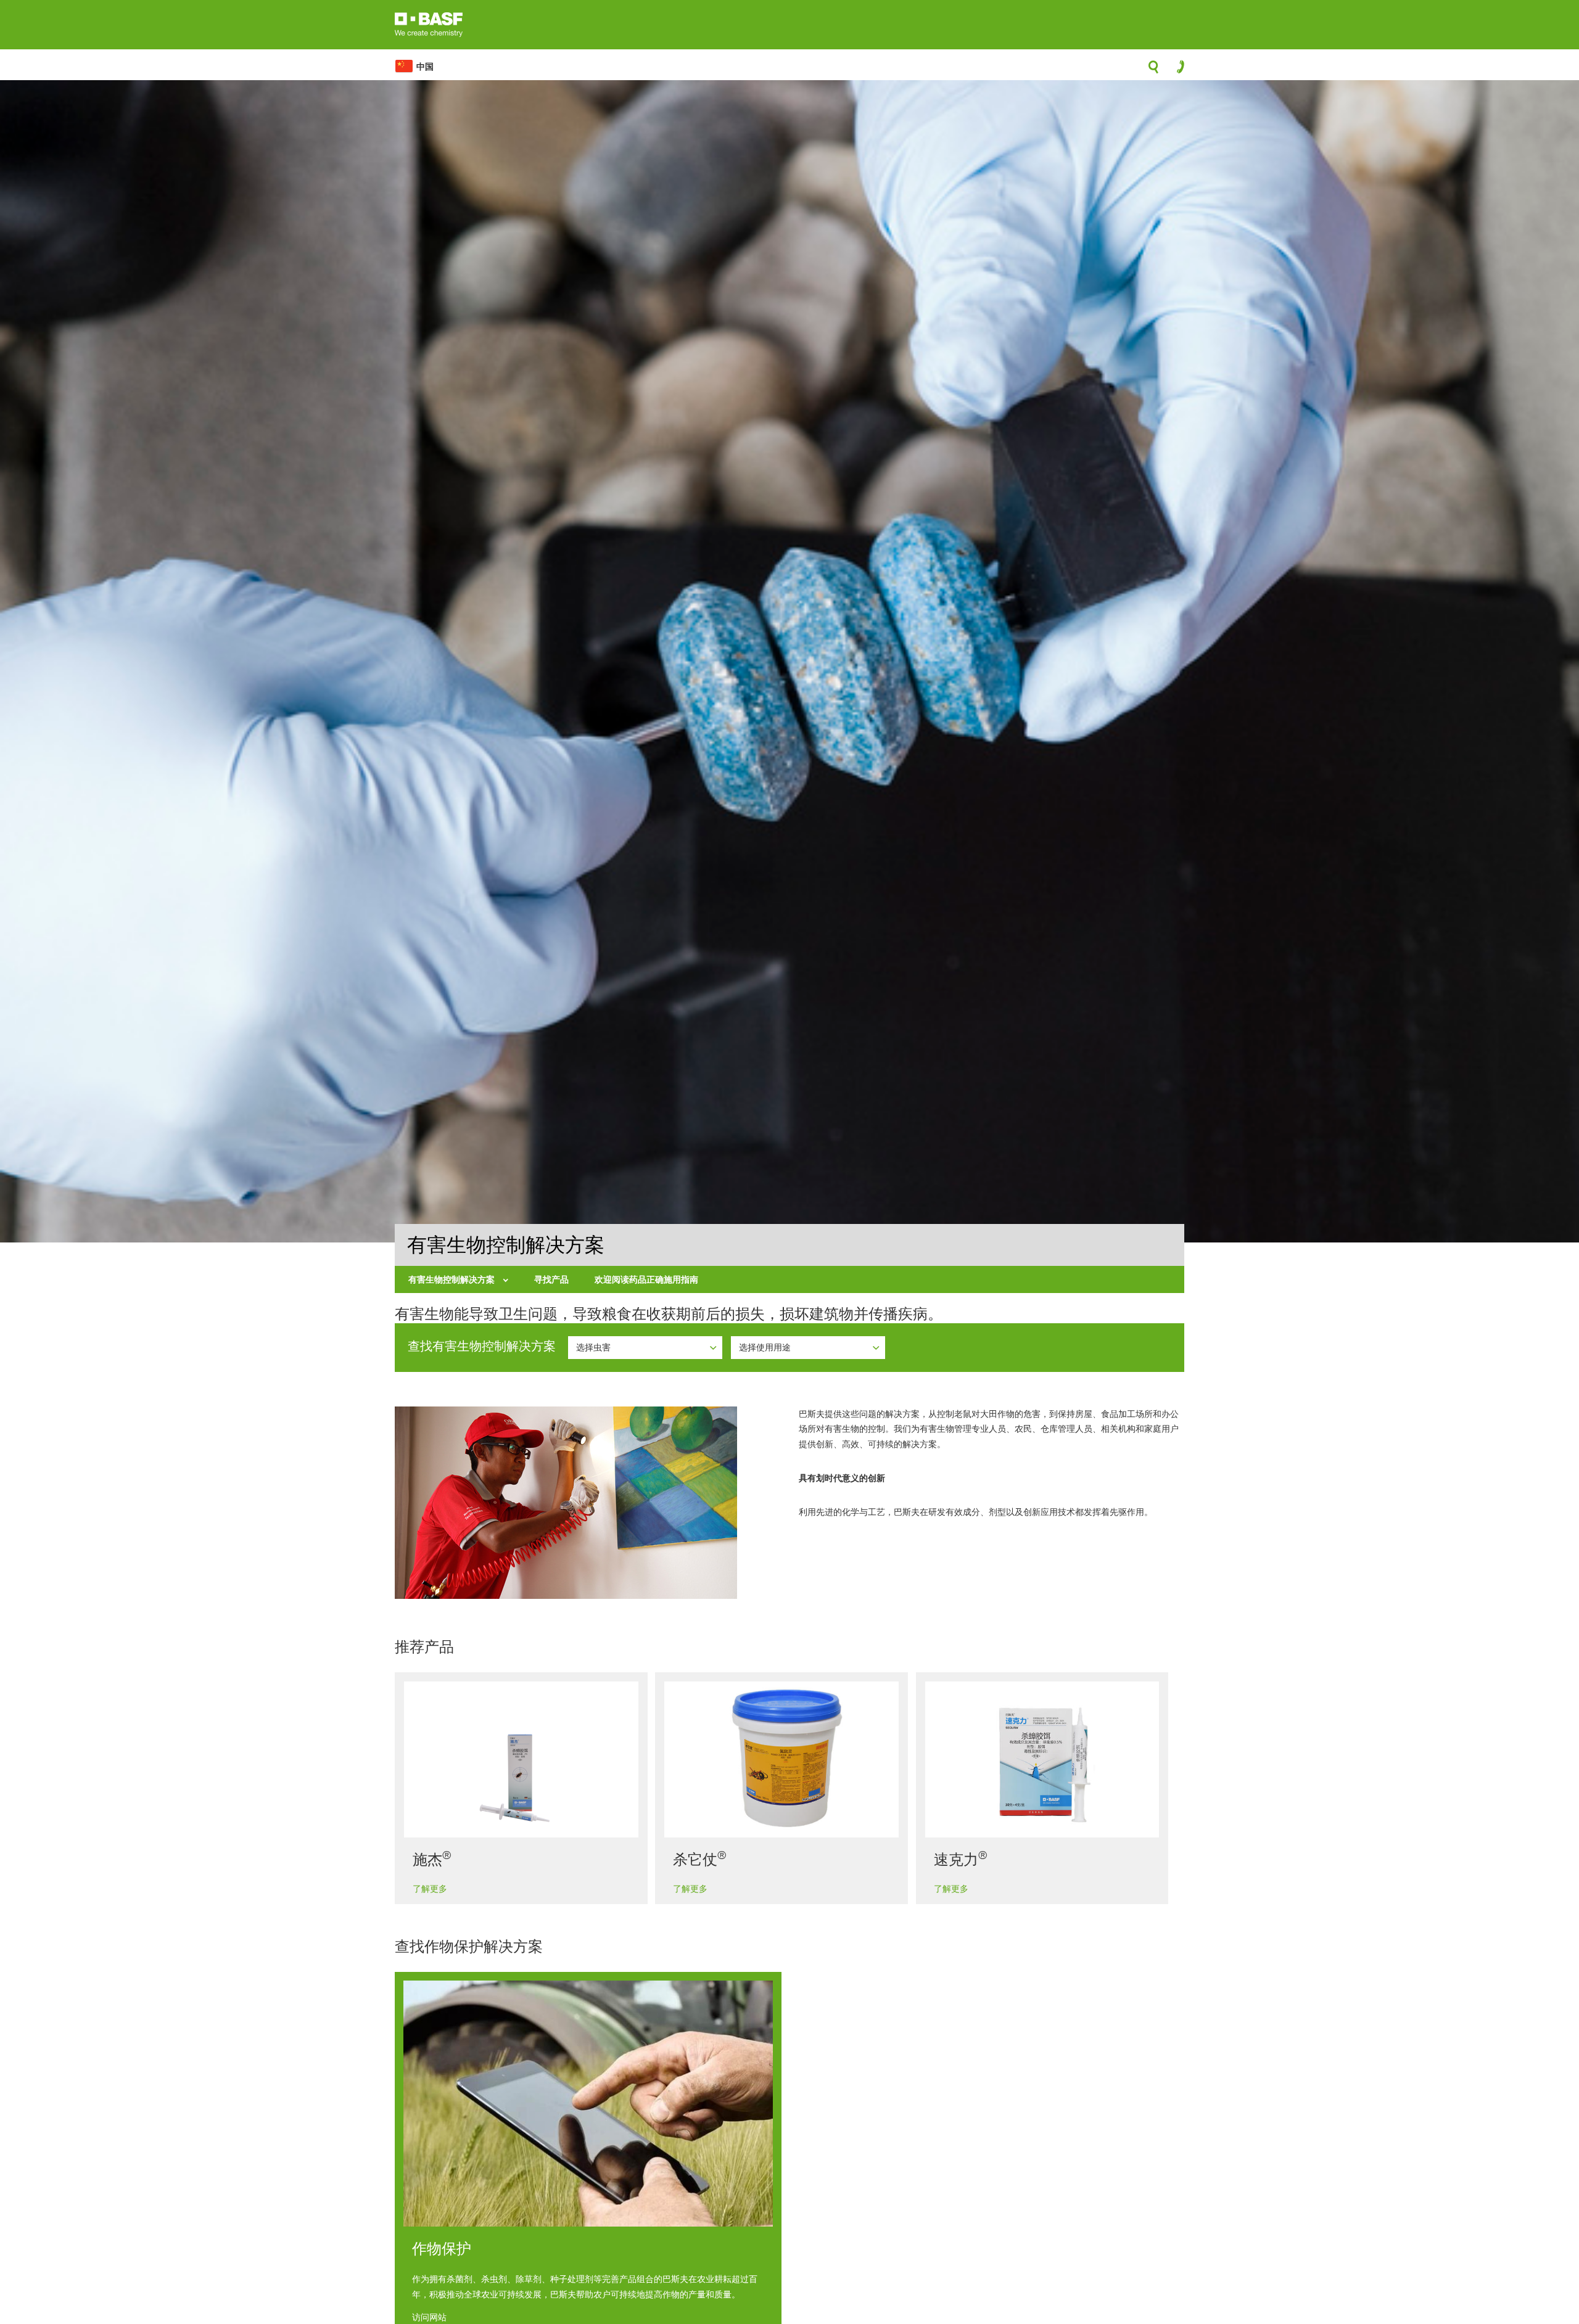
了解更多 (430, 1888)
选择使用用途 (766, 1347)
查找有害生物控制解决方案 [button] (482, 1346)
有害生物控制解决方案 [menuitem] (453, 1279)
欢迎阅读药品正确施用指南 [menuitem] (646, 1279)
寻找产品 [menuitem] (551, 1279)
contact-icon (1177, 70)
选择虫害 (595, 1347)
